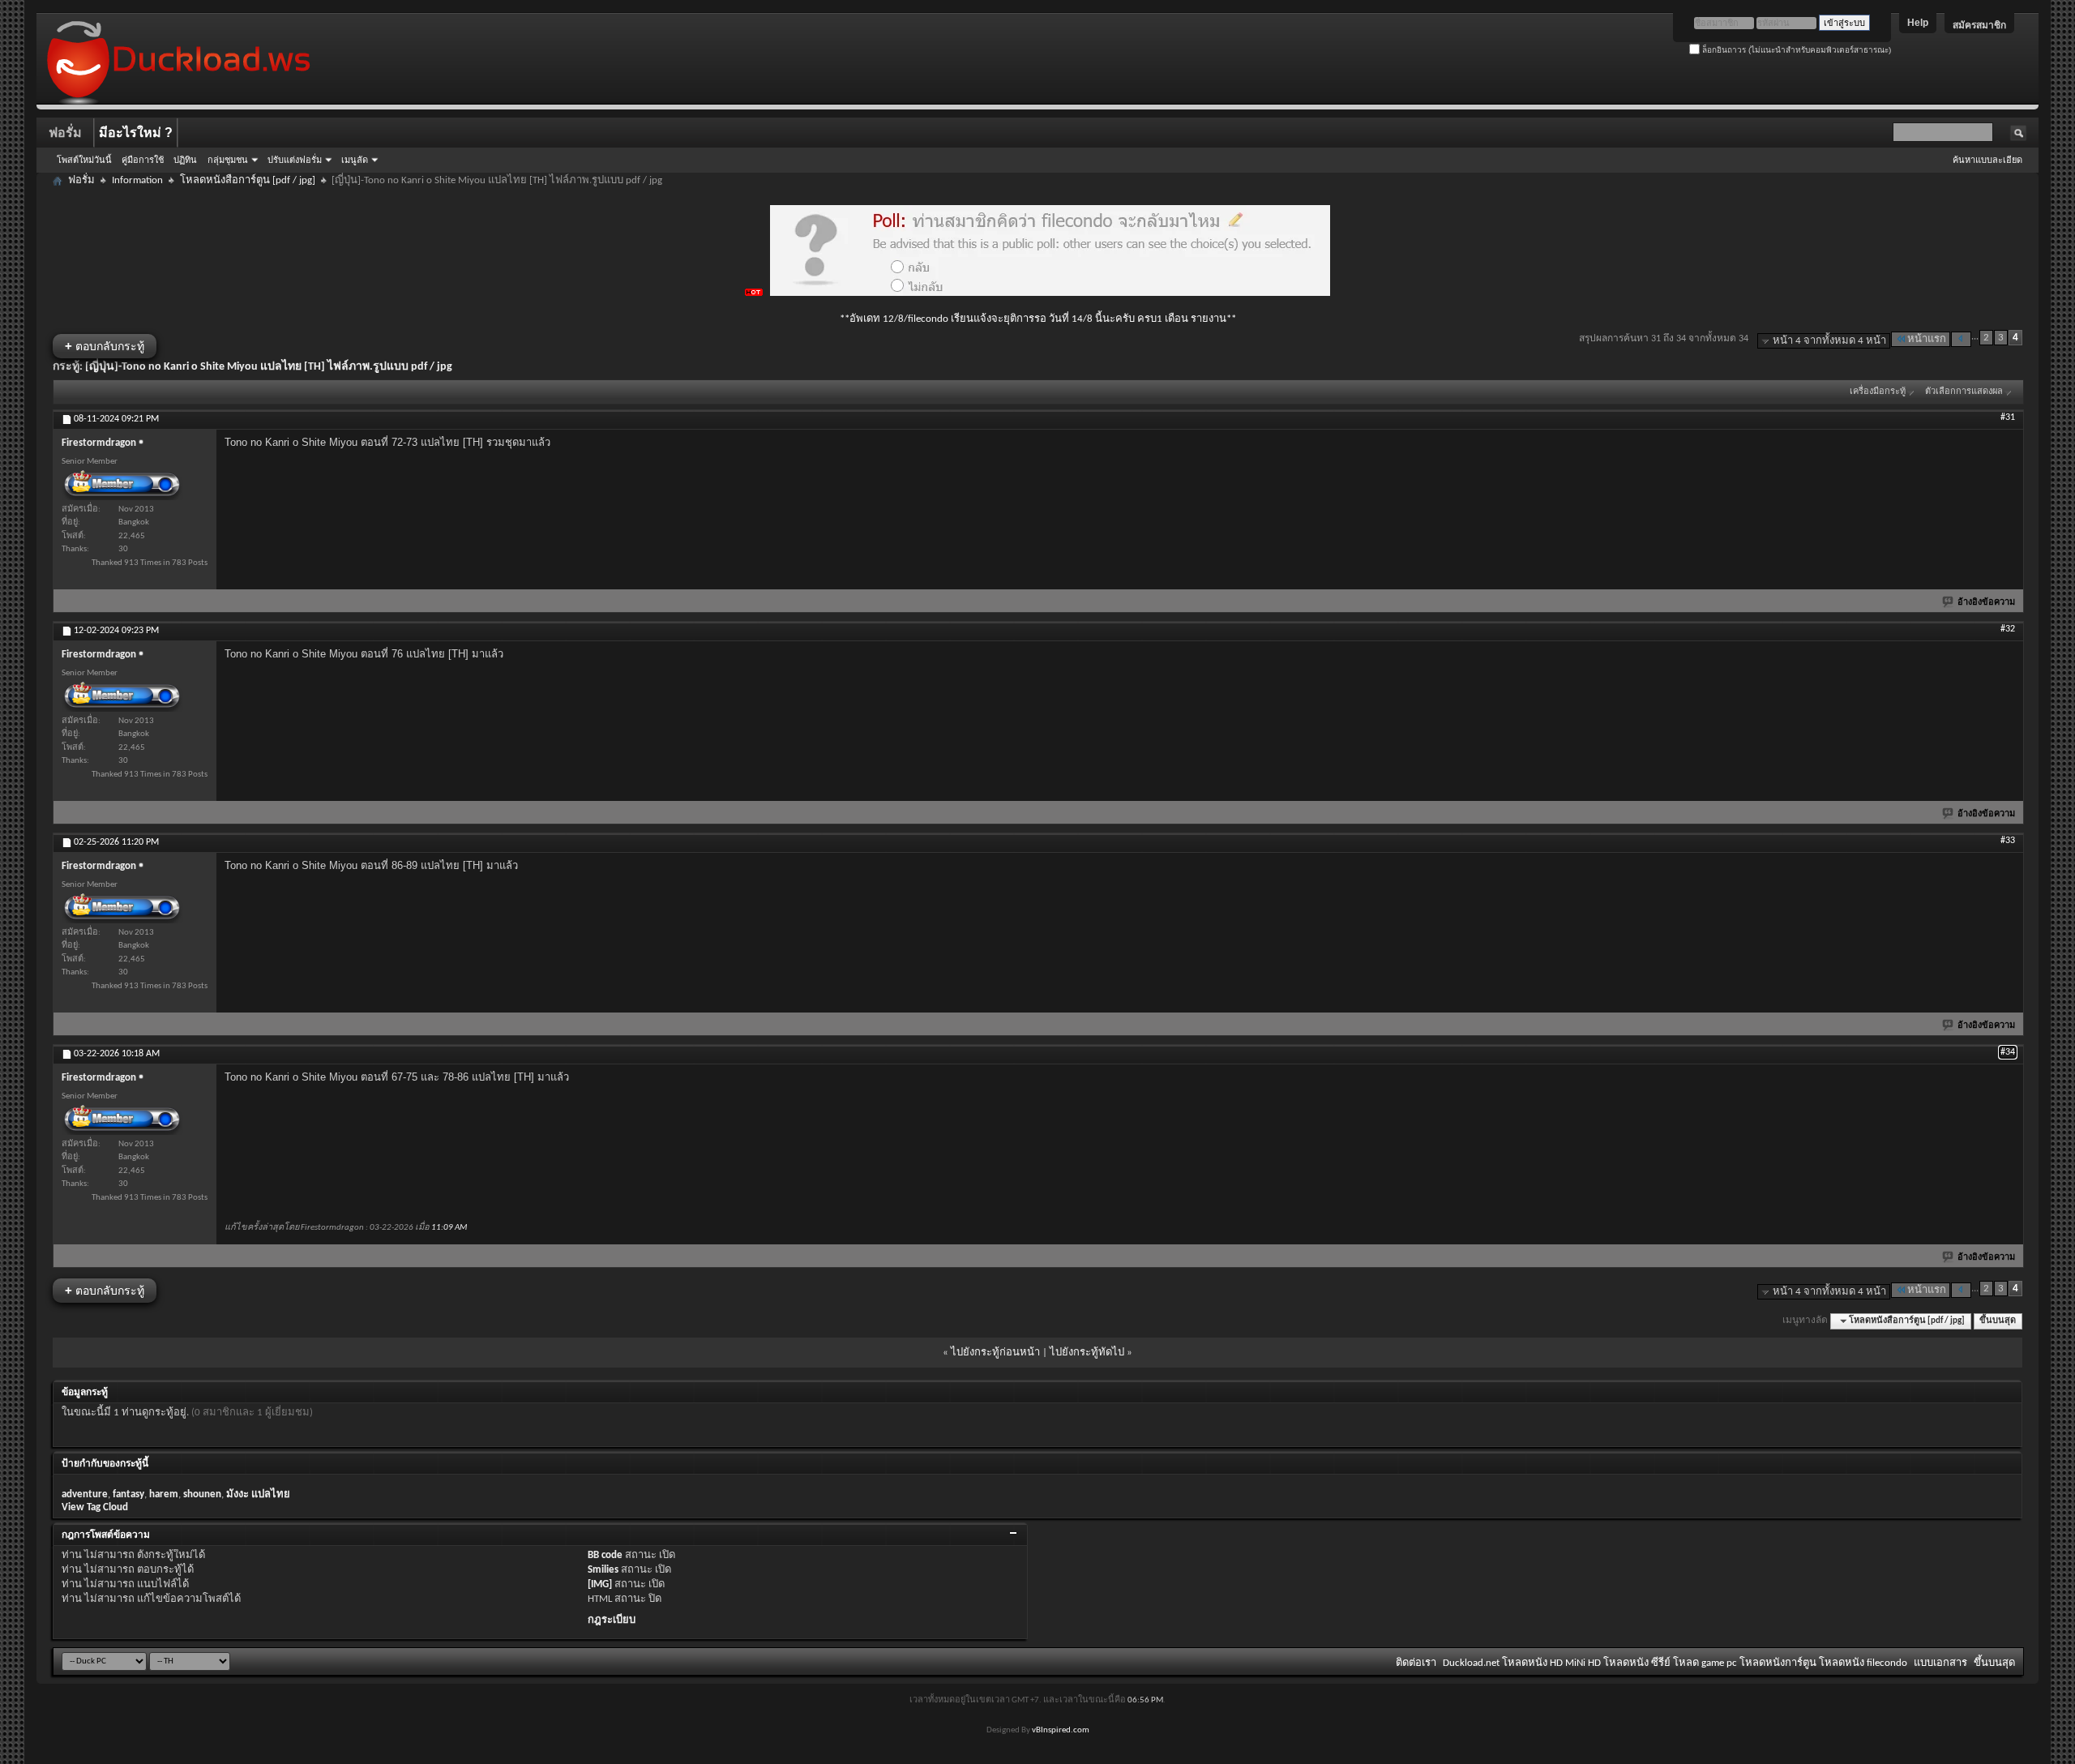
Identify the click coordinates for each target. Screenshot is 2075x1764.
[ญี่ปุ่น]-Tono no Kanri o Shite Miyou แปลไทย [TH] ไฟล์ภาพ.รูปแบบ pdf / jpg (269, 367)
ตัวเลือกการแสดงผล (1964, 392)
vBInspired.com (1061, 1730)
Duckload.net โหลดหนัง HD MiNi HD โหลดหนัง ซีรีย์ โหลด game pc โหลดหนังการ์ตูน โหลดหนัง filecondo (1675, 1663)
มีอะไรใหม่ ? (136, 133)
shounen (202, 1494)
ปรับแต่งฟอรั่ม (295, 160)
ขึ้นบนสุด (1998, 1321)
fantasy (128, 1494)
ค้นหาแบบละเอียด (1987, 160)
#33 (2008, 841)
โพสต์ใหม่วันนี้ (84, 160)
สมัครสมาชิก (1979, 25)
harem (164, 1494)
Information (137, 180)
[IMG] (600, 1584)
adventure (85, 1494)
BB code (605, 1555)
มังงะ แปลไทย (258, 1494)
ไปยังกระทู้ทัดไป (1087, 1353)
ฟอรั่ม (65, 133)
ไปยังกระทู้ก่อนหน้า (995, 1353)
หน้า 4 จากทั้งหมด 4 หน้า (1829, 341)
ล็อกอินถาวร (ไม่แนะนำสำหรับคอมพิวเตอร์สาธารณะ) (1795, 50)
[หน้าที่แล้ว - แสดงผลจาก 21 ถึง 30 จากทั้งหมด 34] (1961, 339)
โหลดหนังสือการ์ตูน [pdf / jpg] (248, 180)
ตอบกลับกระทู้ (105, 346)
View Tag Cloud (95, 1507)
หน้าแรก (1927, 339)
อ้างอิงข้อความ (1986, 603)
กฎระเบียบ (612, 1620)
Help (1918, 23)
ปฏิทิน (185, 160)
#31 (2008, 417)
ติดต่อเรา (1416, 1663)
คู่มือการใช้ (143, 160)
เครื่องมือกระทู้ (1878, 392)
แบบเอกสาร (1940, 1663)
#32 (2008, 629)
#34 (2008, 1052)
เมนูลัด (355, 160)
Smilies (603, 1570)
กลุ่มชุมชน (228, 160)
